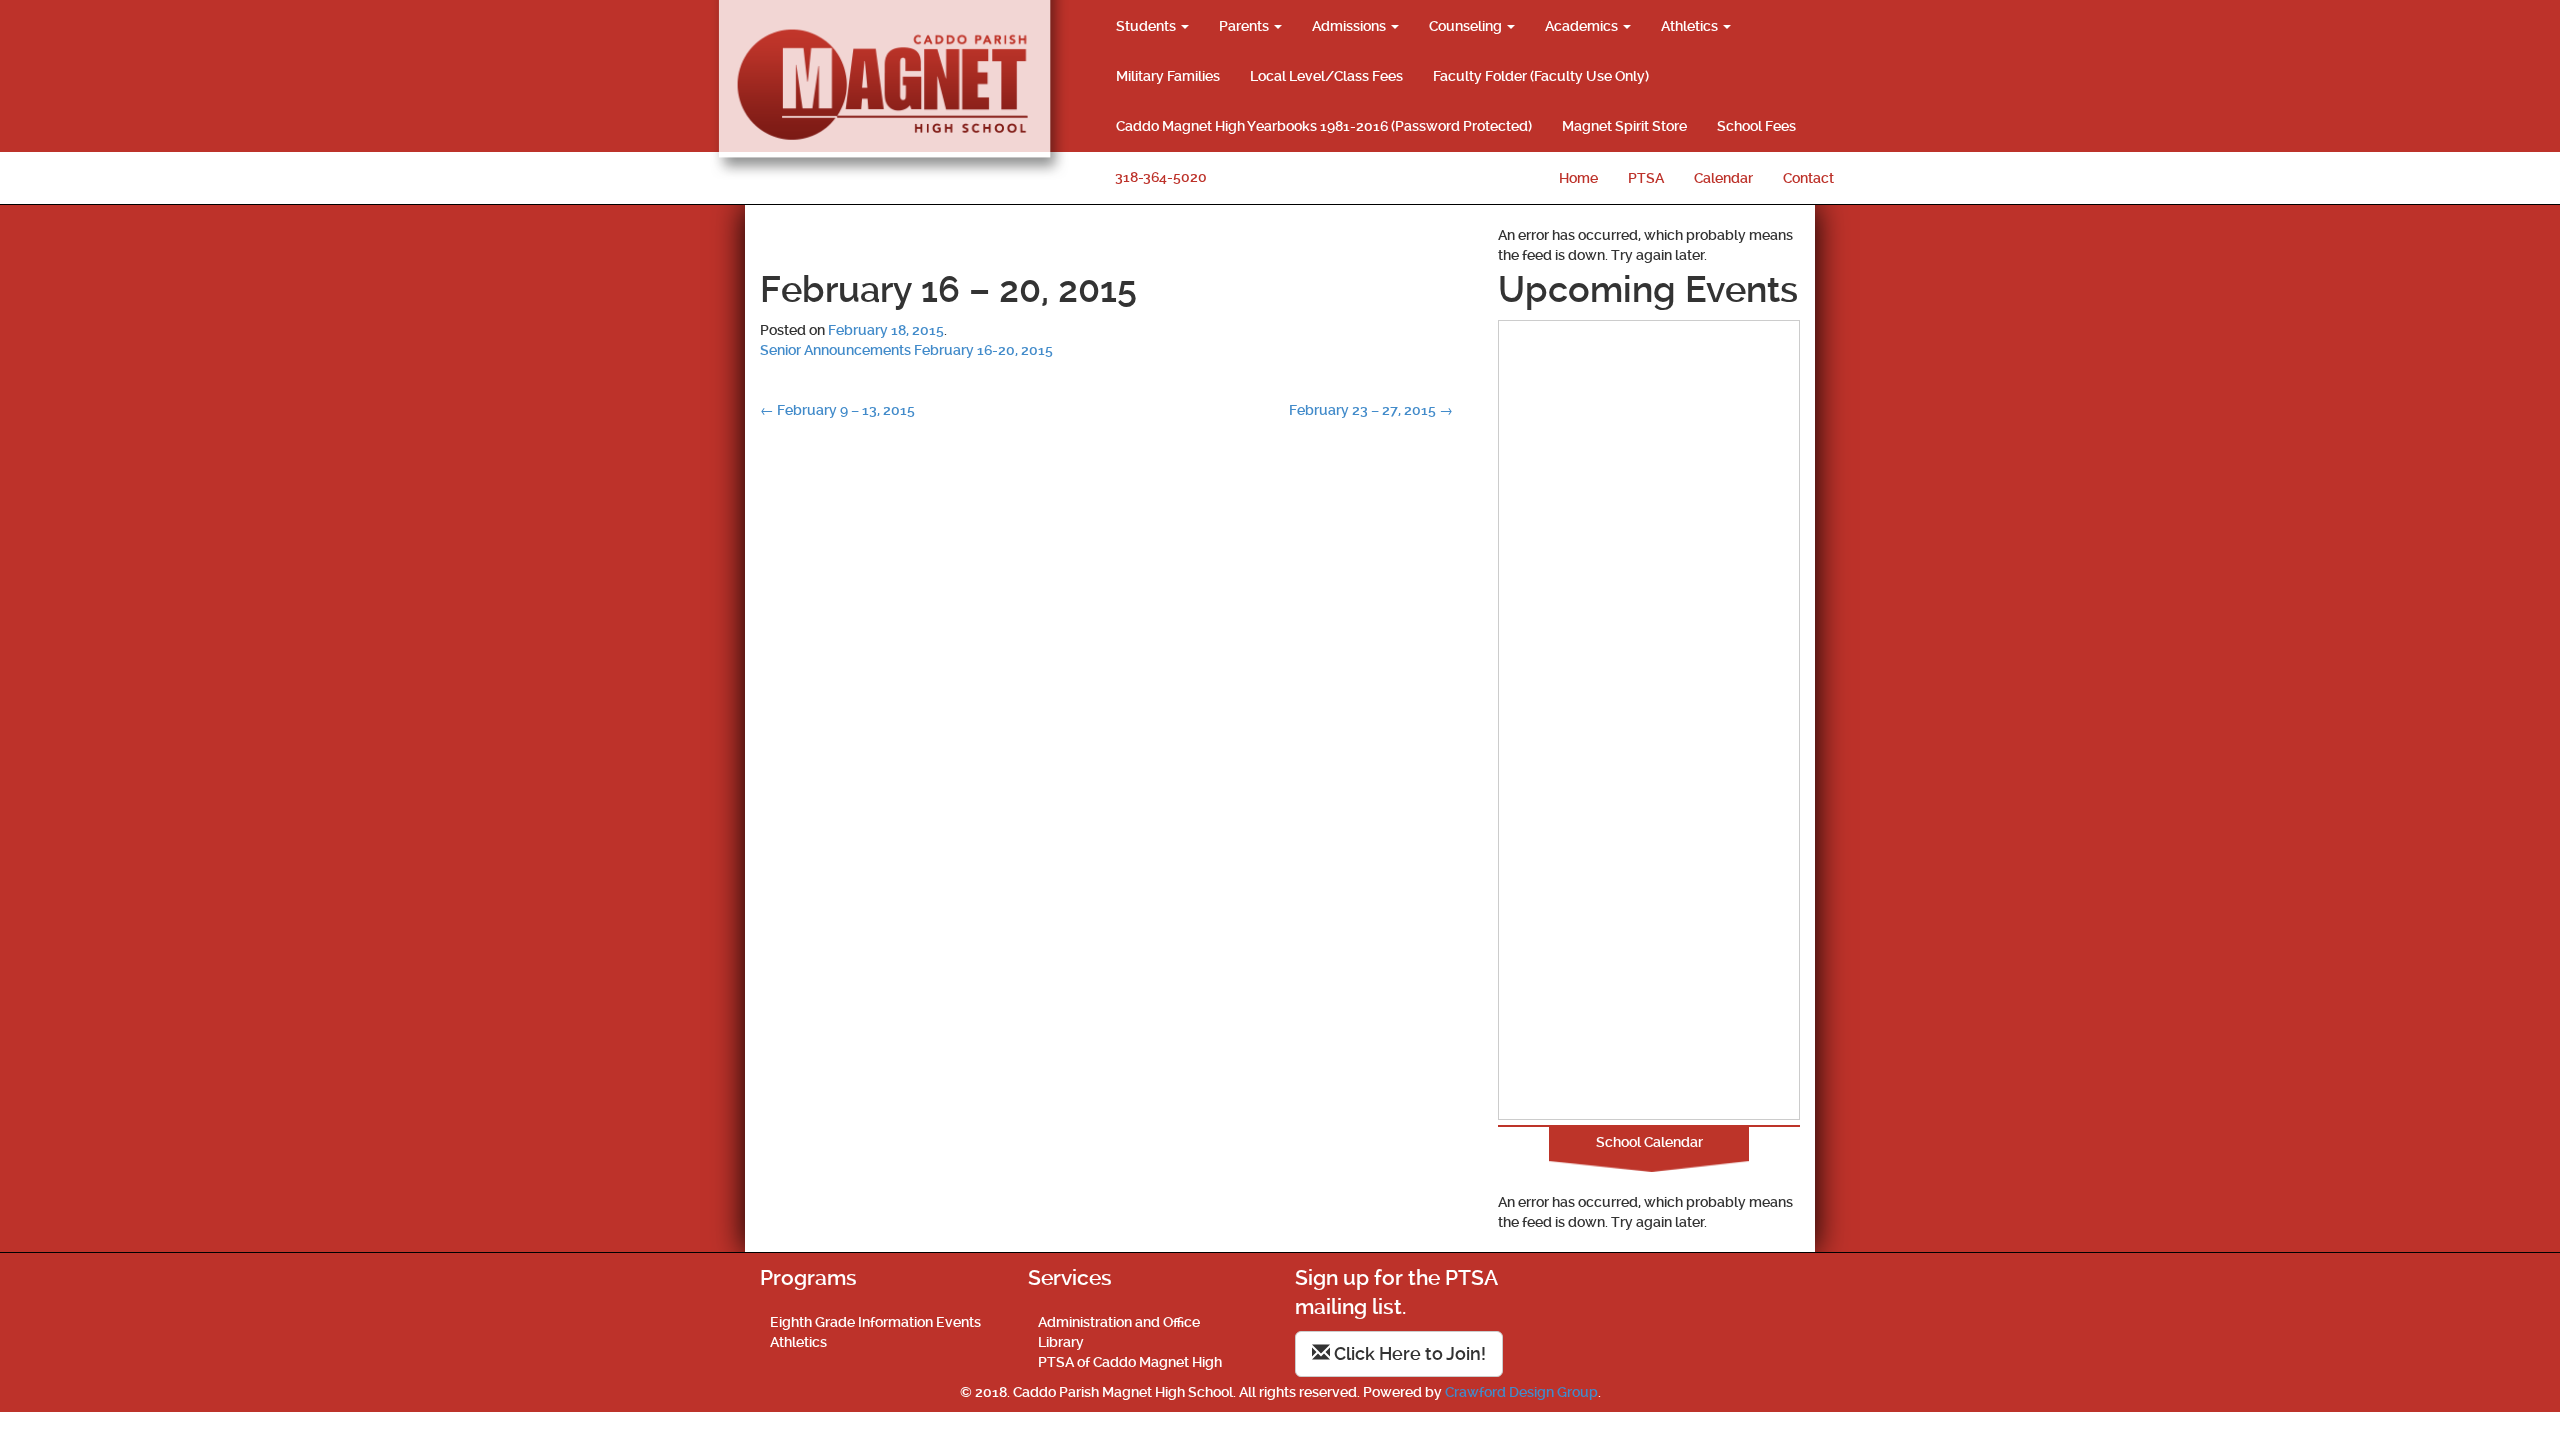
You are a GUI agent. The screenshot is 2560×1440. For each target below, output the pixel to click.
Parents (1245, 26)
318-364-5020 (1161, 177)
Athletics (1691, 26)
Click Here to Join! (1408, 1353)
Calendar (1723, 178)
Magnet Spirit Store (1624, 126)
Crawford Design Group (1521, 1392)
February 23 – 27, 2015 (1371, 410)
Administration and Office (1119, 1322)
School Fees (1756, 126)
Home (1578, 178)
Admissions (1350, 26)
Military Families (1168, 76)
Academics (1583, 26)
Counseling (1467, 26)
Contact (1808, 178)
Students (1147, 26)
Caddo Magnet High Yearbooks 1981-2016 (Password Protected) (1324, 126)
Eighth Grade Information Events (875, 1322)
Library (1061, 1342)
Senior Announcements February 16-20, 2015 (906, 350)
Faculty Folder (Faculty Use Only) (1541, 76)
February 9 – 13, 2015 (837, 410)
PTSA (1646, 178)
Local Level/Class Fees (1326, 76)
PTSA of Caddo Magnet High (1130, 1362)
